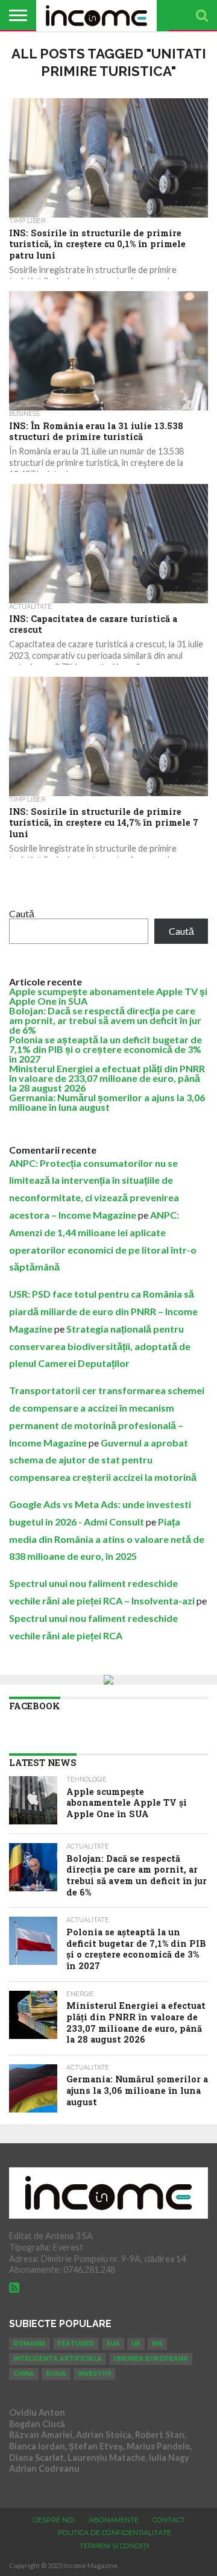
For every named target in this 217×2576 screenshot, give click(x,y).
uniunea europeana (151, 2359)
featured (76, 2344)
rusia (56, 2374)
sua (113, 2344)
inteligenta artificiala (58, 2359)
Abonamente (114, 2520)
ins (157, 2344)
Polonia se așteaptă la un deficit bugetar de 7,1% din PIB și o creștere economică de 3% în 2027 (105, 1049)
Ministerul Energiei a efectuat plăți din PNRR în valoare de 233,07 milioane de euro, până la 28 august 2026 (107, 1078)
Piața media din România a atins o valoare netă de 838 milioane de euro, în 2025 (107, 1539)
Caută (22, 913)
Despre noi (54, 2520)
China (24, 2374)
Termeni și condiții (115, 2546)
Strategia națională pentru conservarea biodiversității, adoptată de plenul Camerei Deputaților (100, 1346)
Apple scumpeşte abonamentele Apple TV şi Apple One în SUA (108, 996)
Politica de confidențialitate (115, 2533)
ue (136, 2344)
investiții (94, 2374)
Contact (169, 2520)
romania (30, 2344)
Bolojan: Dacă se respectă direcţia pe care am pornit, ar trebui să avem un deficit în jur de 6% (105, 1020)
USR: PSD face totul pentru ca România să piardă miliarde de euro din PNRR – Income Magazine (103, 1311)
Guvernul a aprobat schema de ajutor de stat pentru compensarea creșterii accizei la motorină (103, 1460)
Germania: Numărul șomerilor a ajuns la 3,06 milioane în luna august (107, 1102)
